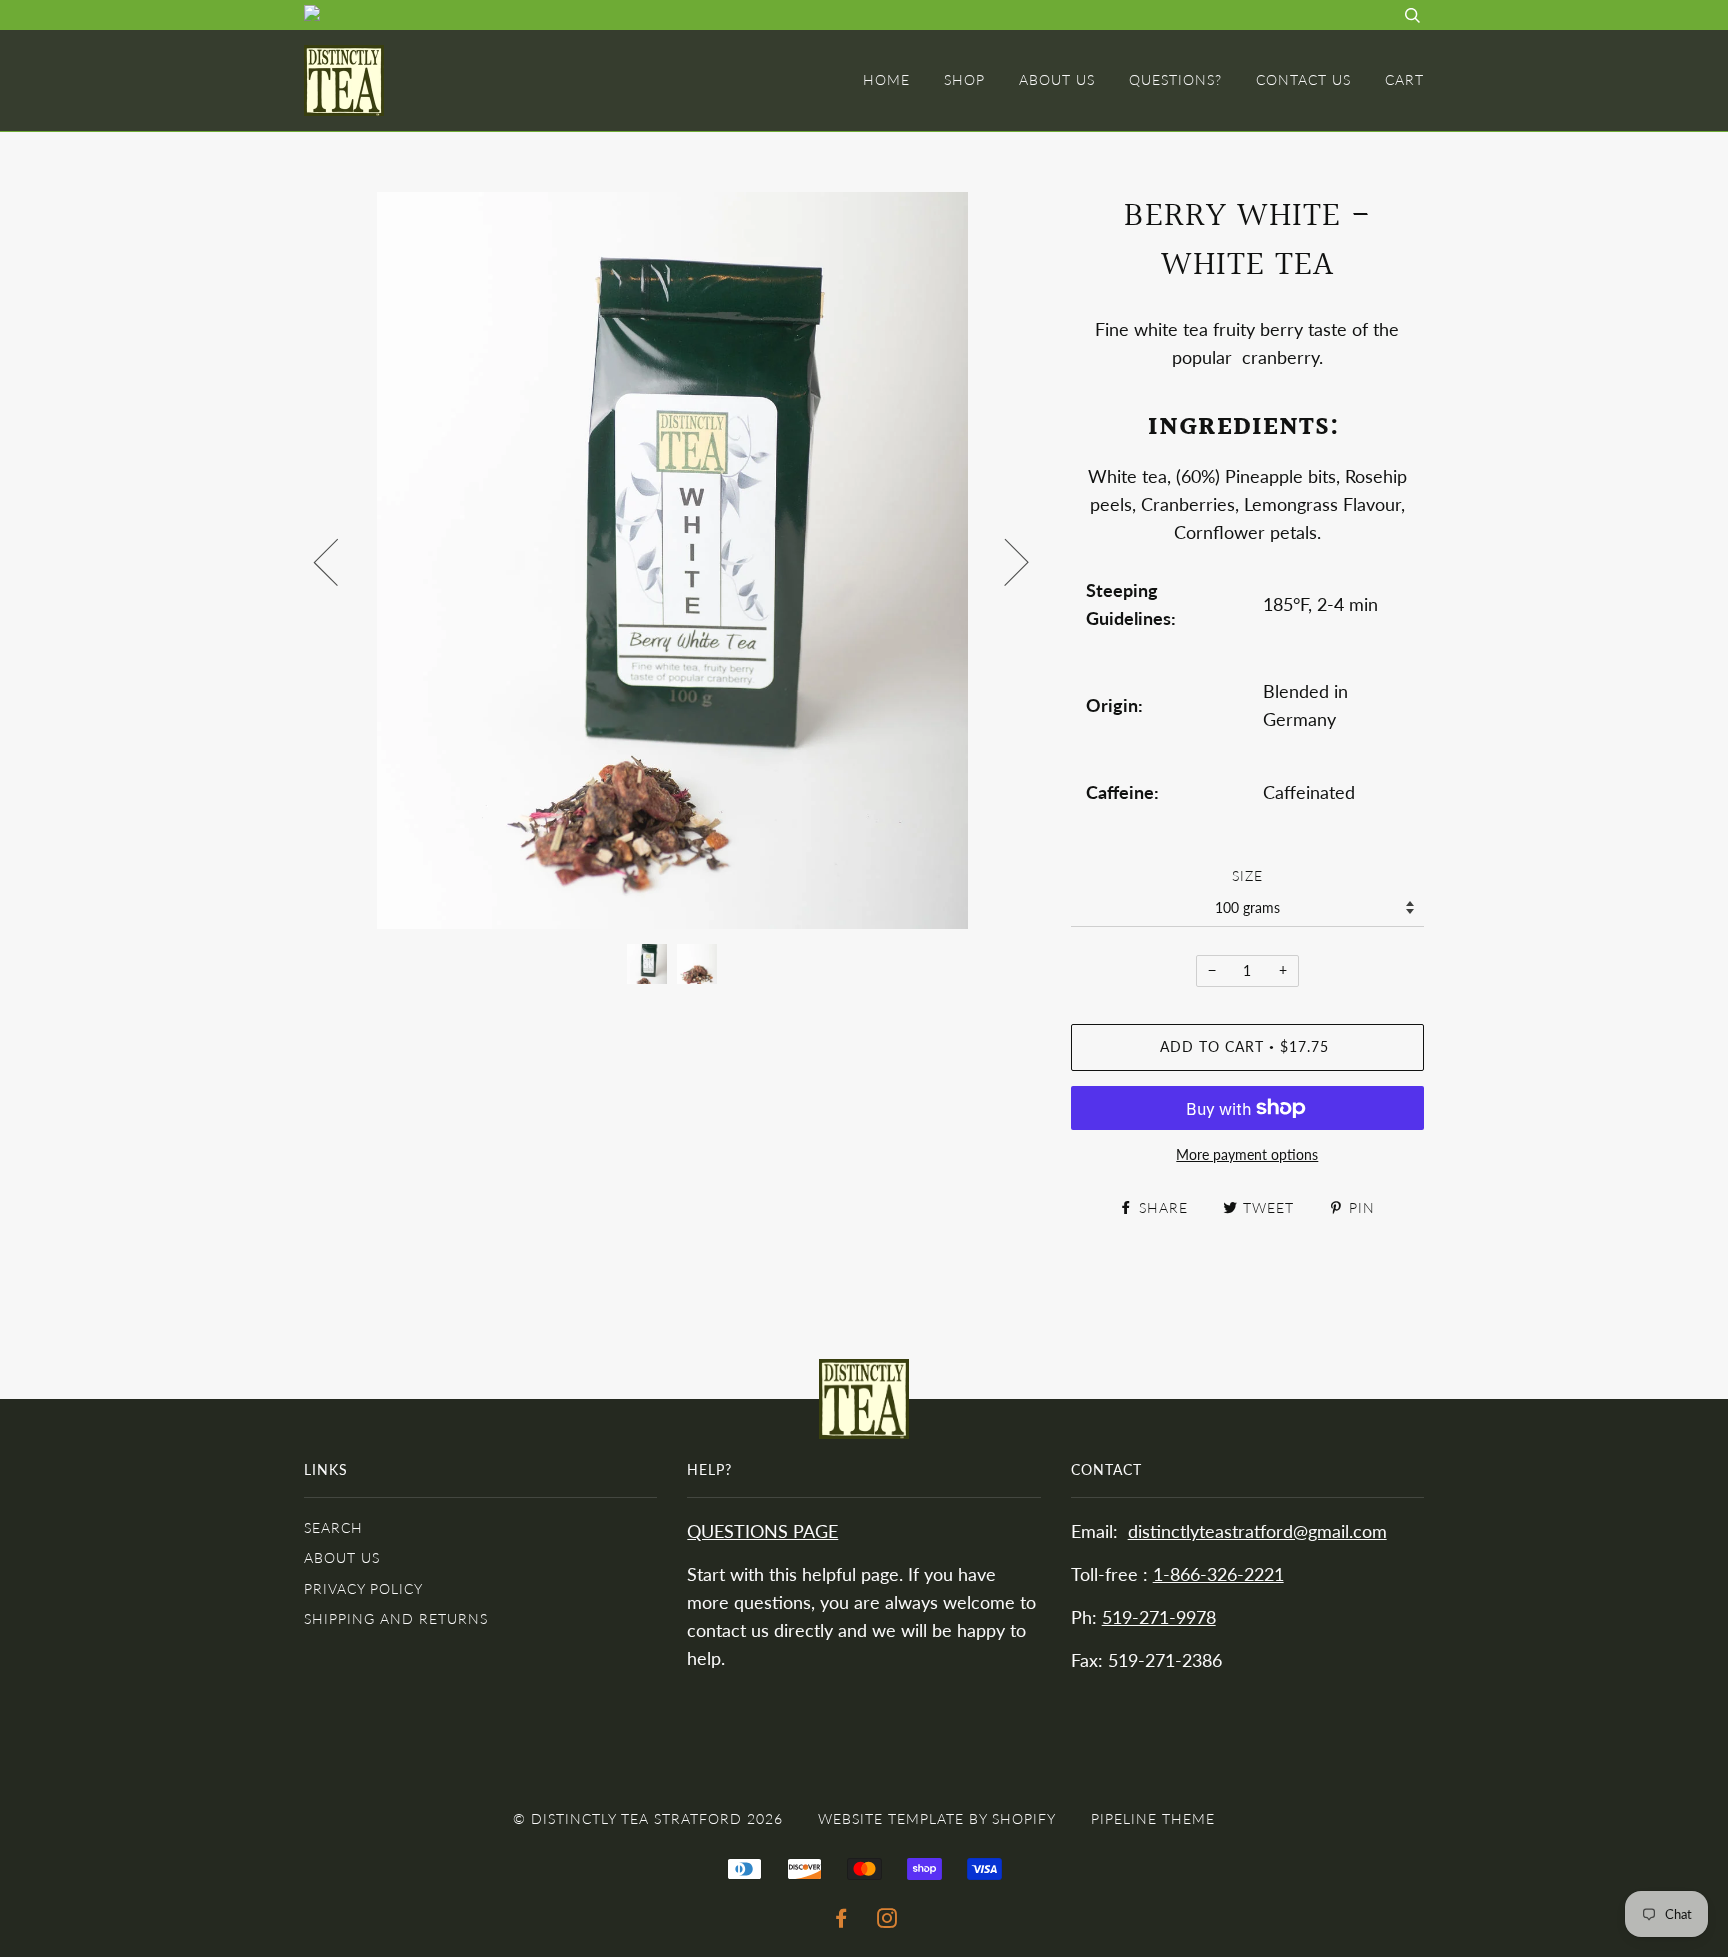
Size (1247, 875)
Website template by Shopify (937, 1818)
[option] (672, 560)
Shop (964, 79)
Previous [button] (338, 561)
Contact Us (1303, 79)
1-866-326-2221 (1218, 1574)
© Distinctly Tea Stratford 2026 (648, 1818)
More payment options (1247, 1154)
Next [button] (1004, 561)
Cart (1404, 79)
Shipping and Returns (396, 1618)
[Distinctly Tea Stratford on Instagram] (887, 1920)
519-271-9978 (1159, 1617)
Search (333, 1527)
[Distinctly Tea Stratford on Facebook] (841, 1920)
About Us (1057, 79)
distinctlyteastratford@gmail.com (1257, 1531)
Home (886, 79)
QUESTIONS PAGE (762, 1531)
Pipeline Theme (1153, 1818)
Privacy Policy (363, 1588)
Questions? (1175, 79)
